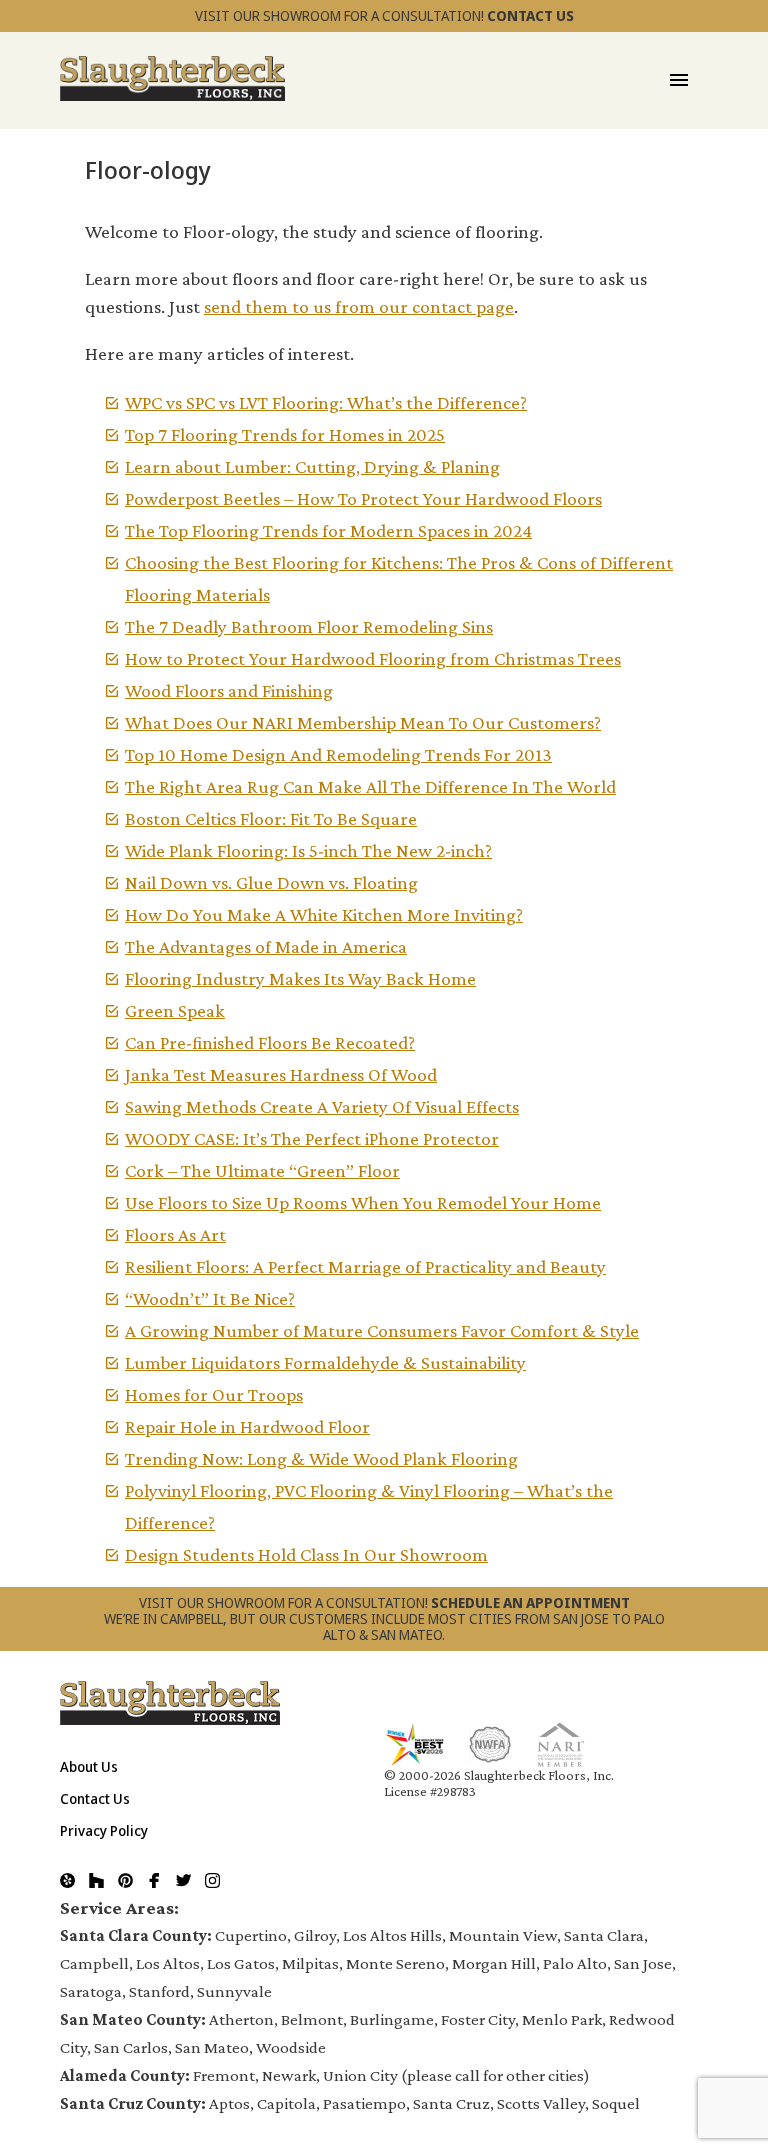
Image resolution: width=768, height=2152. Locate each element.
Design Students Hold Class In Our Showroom (306, 1554)
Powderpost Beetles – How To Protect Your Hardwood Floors (363, 498)
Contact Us (95, 1798)
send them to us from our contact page (359, 306)
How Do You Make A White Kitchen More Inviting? (324, 914)
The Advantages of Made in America (266, 946)
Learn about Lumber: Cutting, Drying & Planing (312, 466)
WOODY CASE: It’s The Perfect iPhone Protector (312, 1138)
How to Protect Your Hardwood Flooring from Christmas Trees (373, 658)
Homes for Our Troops (214, 1394)
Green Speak (175, 1010)
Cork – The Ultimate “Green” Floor (262, 1170)
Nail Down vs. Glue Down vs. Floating (271, 882)
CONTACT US (530, 15)
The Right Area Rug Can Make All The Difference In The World (370, 786)
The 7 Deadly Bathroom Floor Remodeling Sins (309, 626)
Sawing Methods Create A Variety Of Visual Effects (322, 1106)
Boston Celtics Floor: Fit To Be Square (271, 818)
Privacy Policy (104, 1830)
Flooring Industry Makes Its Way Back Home (300, 978)
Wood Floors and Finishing (229, 690)
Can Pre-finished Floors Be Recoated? (270, 1042)
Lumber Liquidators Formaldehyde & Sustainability (325, 1362)
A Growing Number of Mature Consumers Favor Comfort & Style (382, 1330)
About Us (89, 1766)
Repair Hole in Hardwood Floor (247, 1426)
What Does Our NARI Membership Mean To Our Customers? (363, 722)
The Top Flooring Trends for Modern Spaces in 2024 (328, 530)
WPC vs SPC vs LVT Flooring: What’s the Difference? (326, 402)
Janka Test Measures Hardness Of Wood (281, 1074)
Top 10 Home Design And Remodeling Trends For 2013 (338, 754)
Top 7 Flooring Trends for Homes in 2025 (285, 434)
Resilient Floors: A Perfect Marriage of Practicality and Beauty (365, 1266)
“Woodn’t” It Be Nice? (210, 1298)
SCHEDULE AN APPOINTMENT (530, 1602)
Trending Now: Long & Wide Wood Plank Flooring (321, 1458)
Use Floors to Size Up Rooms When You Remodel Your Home (363, 1202)
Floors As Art (175, 1234)
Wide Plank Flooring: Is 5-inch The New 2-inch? (308, 850)
